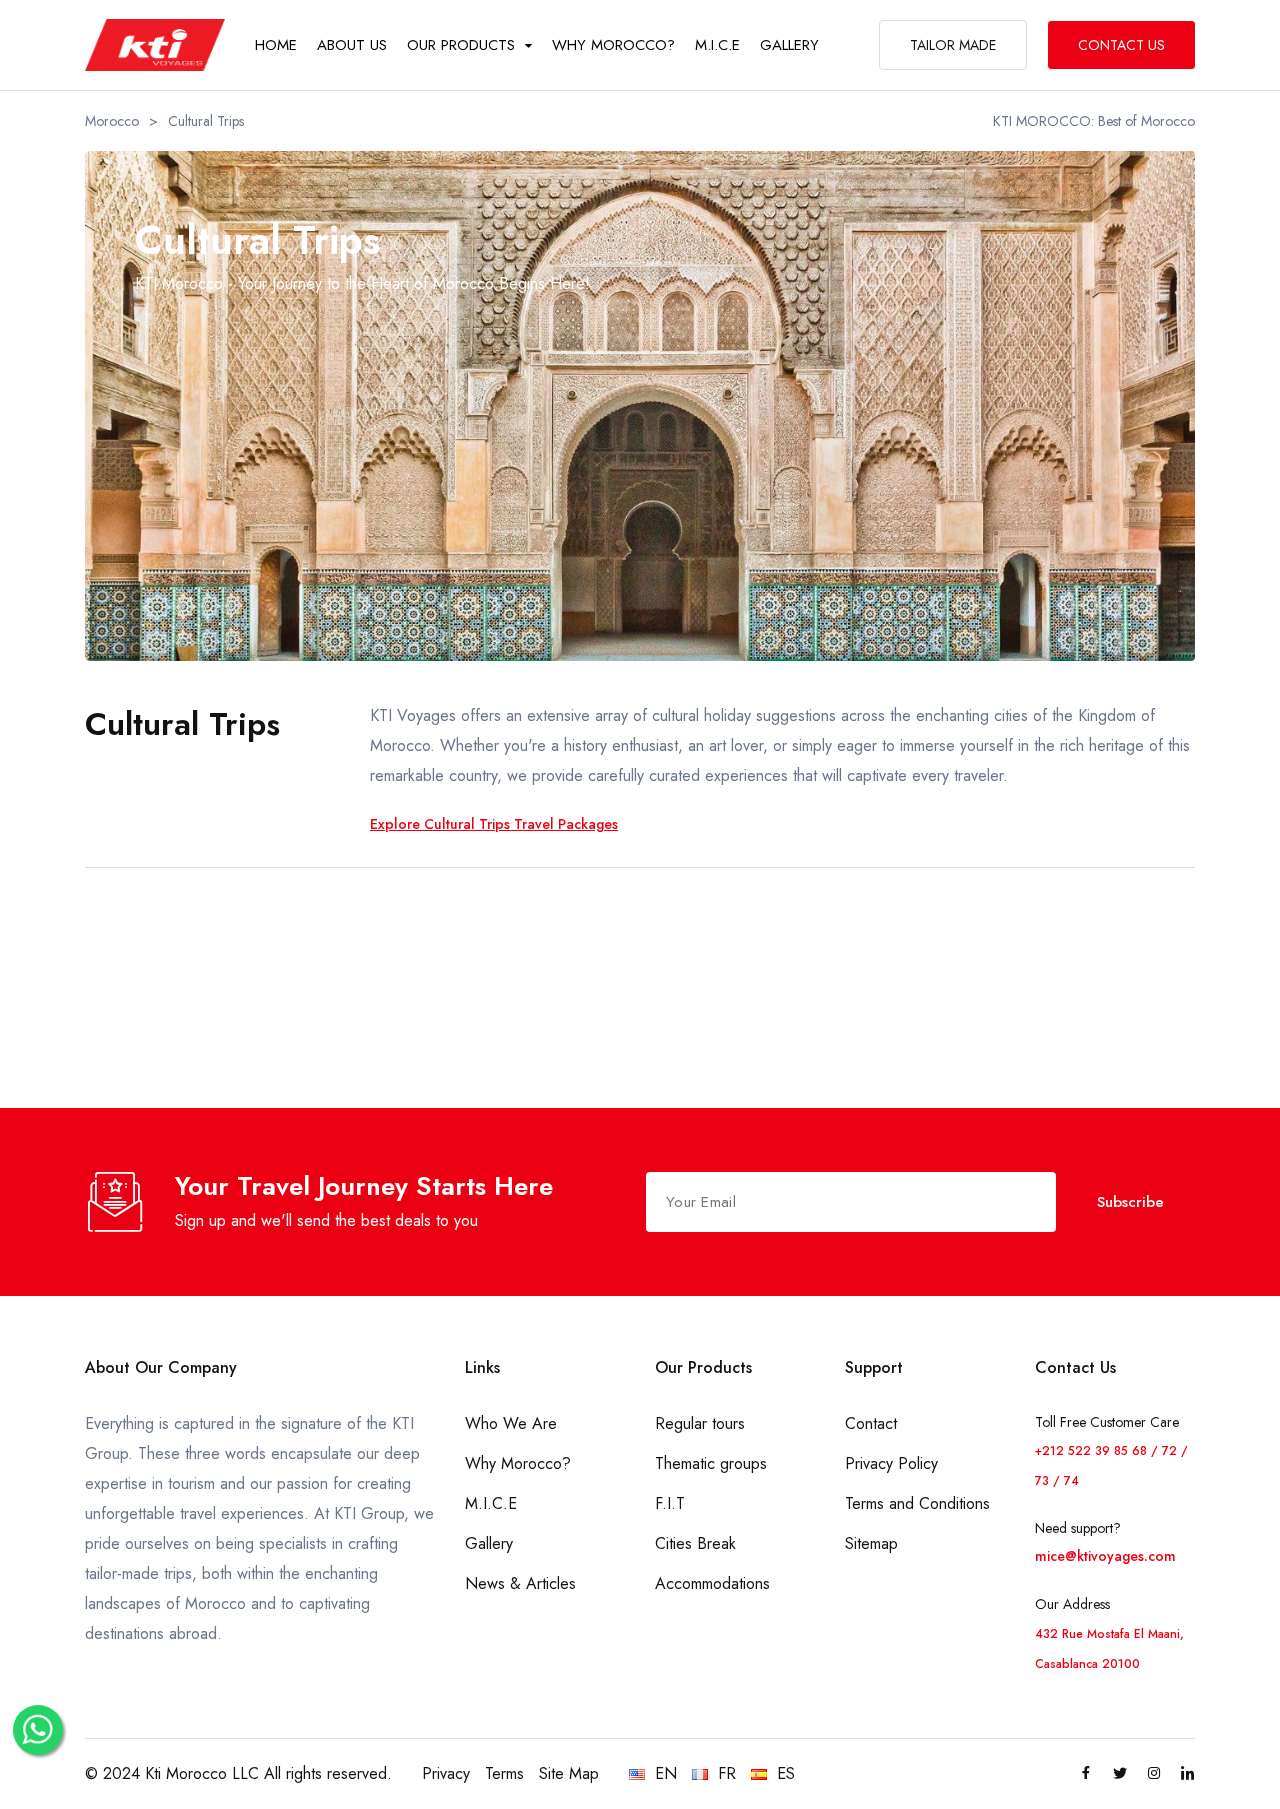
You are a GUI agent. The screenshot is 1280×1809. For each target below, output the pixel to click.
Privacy (446, 1773)
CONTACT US (1121, 45)
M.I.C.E (717, 45)
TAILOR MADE (953, 45)
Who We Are (511, 1423)
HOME (276, 45)
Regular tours (700, 1423)
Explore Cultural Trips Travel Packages (494, 824)
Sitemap (871, 1543)
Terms (504, 1773)
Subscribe (1130, 1202)
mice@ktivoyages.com (1105, 1556)
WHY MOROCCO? (613, 45)
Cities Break (695, 1543)
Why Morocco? (518, 1463)
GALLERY (789, 45)
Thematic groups (711, 1463)
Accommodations (712, 1583)
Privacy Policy (891, 1463)
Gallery (489, 1543)
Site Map (569, 1773)
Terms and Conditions (917, 1503)
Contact (871, 1423)
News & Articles (520, 1583)
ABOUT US (352, 45)
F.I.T (670, 1503)
